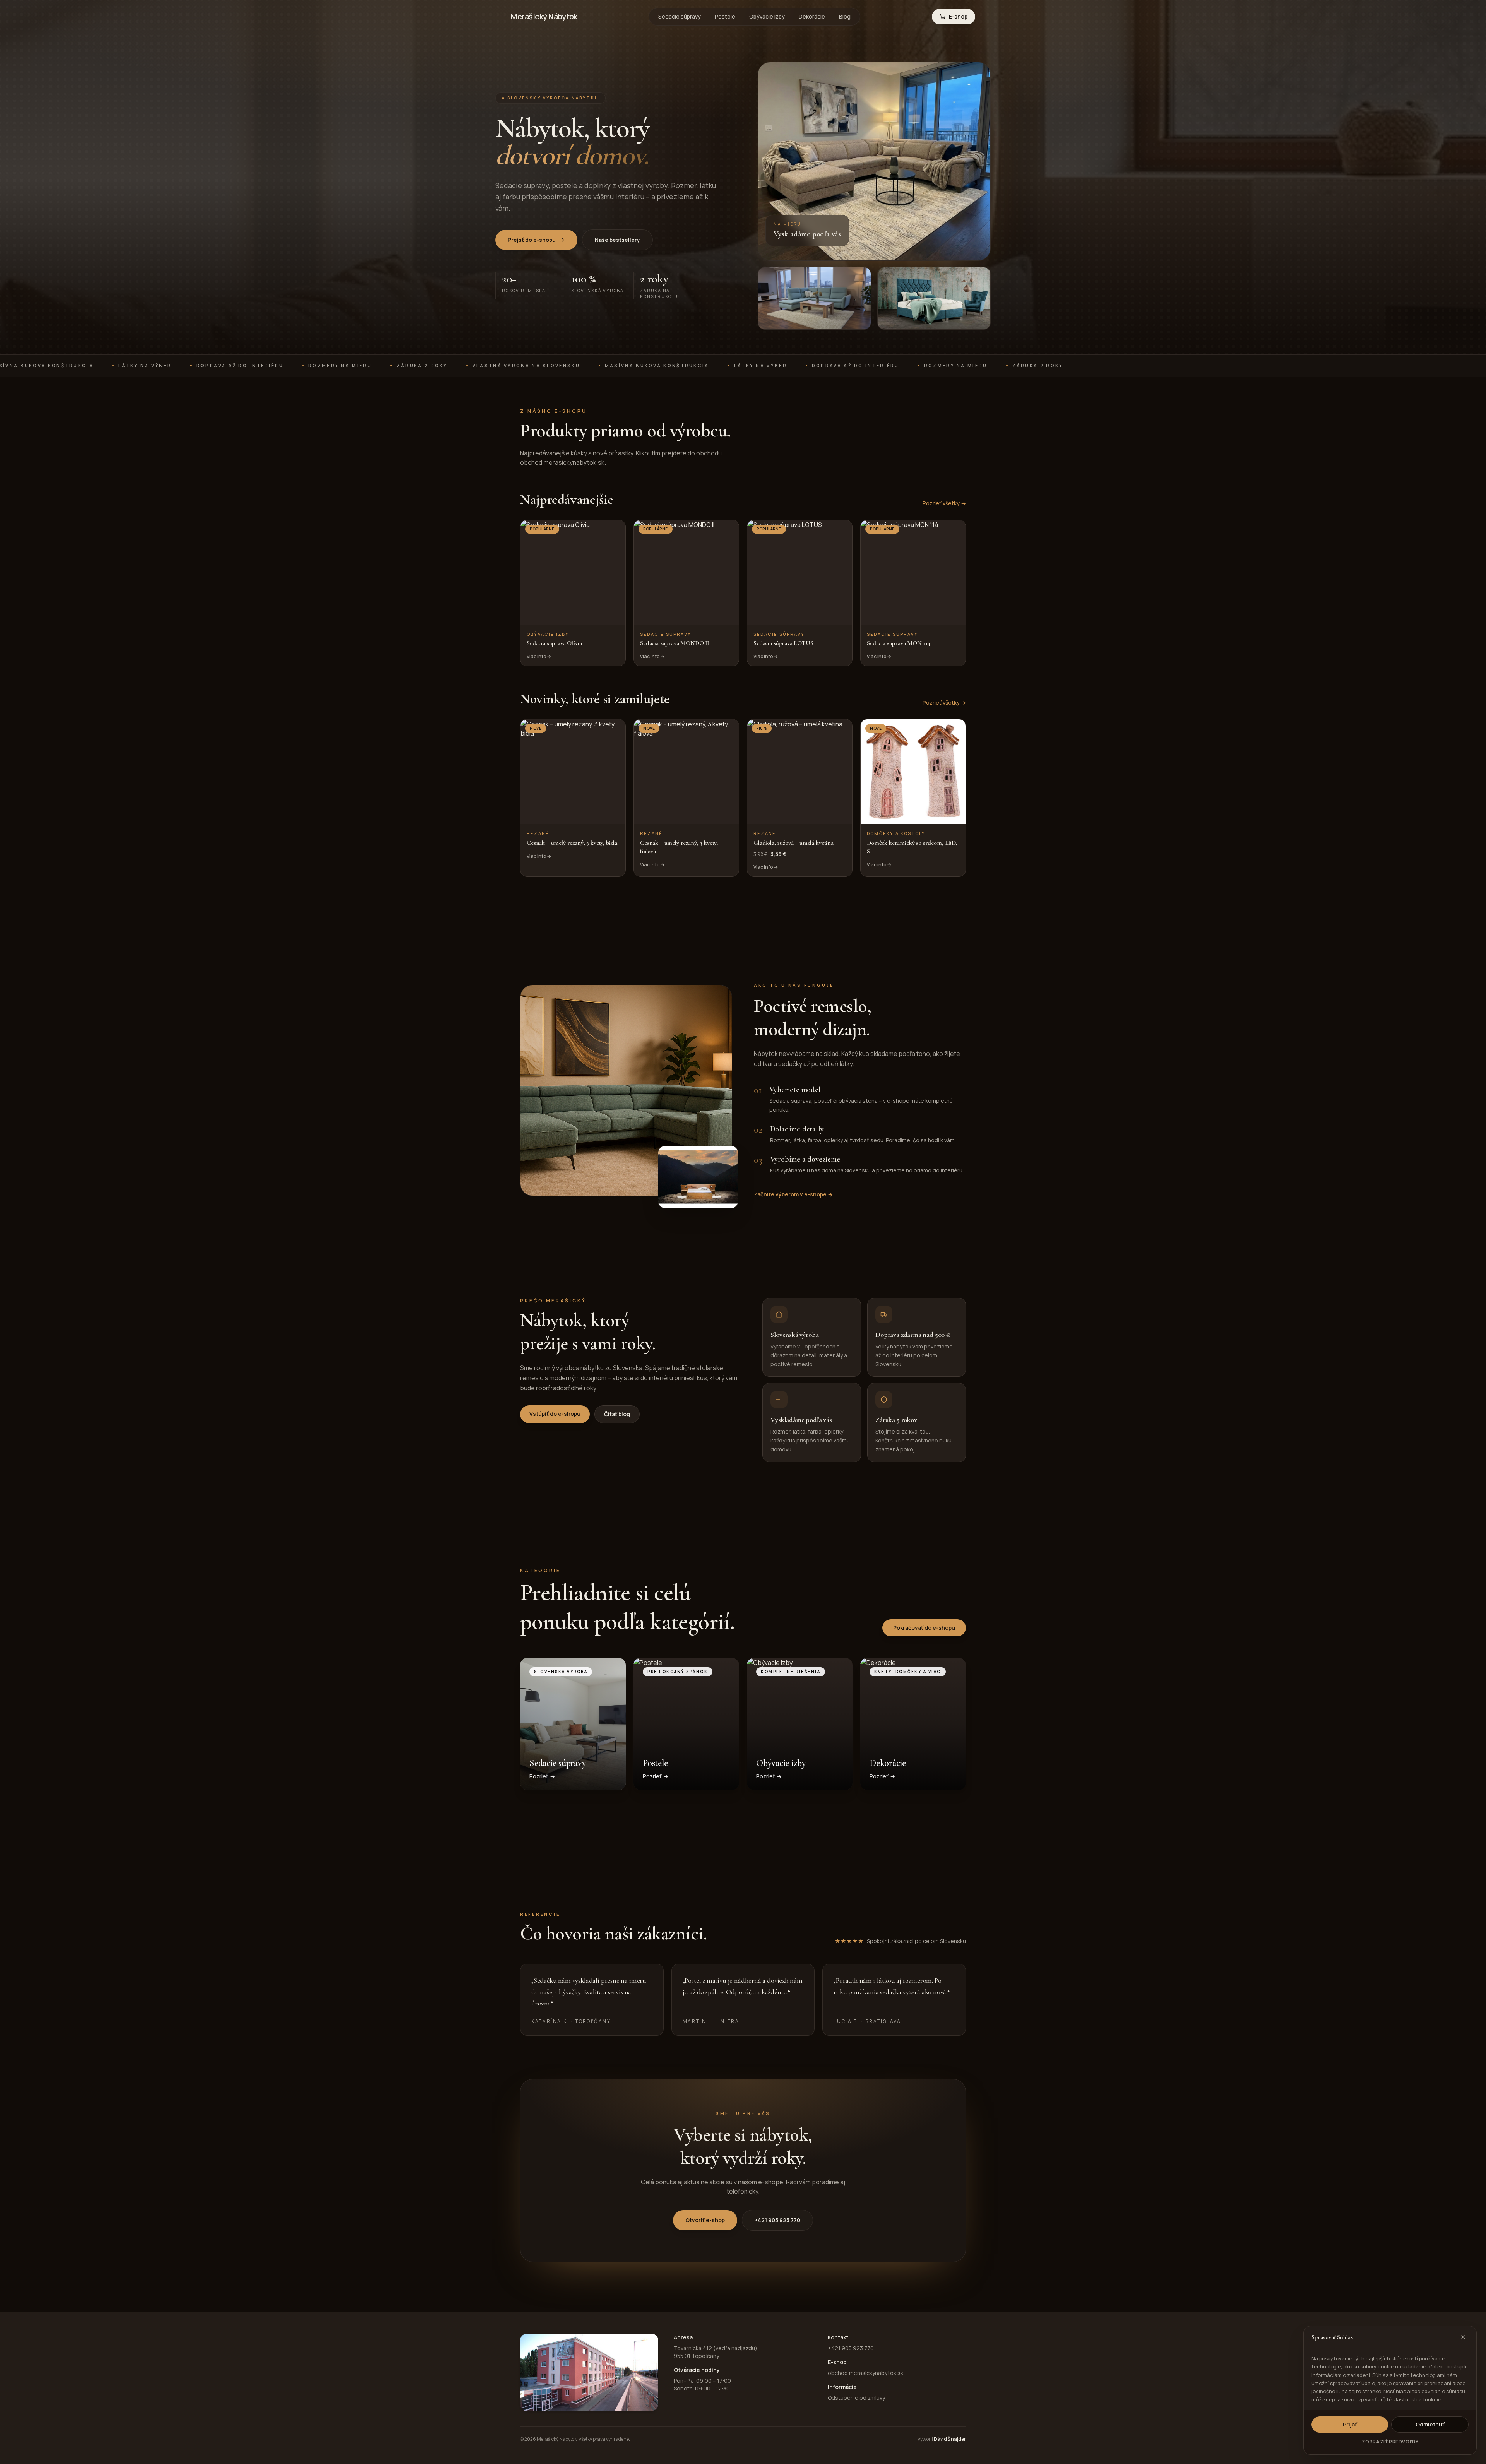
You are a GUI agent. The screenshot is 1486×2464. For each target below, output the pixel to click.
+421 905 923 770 (777, 2220)
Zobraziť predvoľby (1390, 2442)
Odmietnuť (1430, 2424)
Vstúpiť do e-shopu (555, 1414)
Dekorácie (812, 16)
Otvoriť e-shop (705, 2220)
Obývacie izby (767, 16)
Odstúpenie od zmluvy (856, 2398)
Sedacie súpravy (680, 16)
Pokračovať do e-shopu (924, 1628)
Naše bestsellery (617, 240)
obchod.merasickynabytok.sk (865, 2373)
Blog (845, 16)
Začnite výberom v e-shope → (793, 1194)
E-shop (958, 16)
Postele (725, 16)
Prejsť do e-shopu (532, 240)
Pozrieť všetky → (944, 503)
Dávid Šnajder (950, 2439)
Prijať (1350, 2424)
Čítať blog (617, 1414)
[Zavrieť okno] (1463, 2337)
